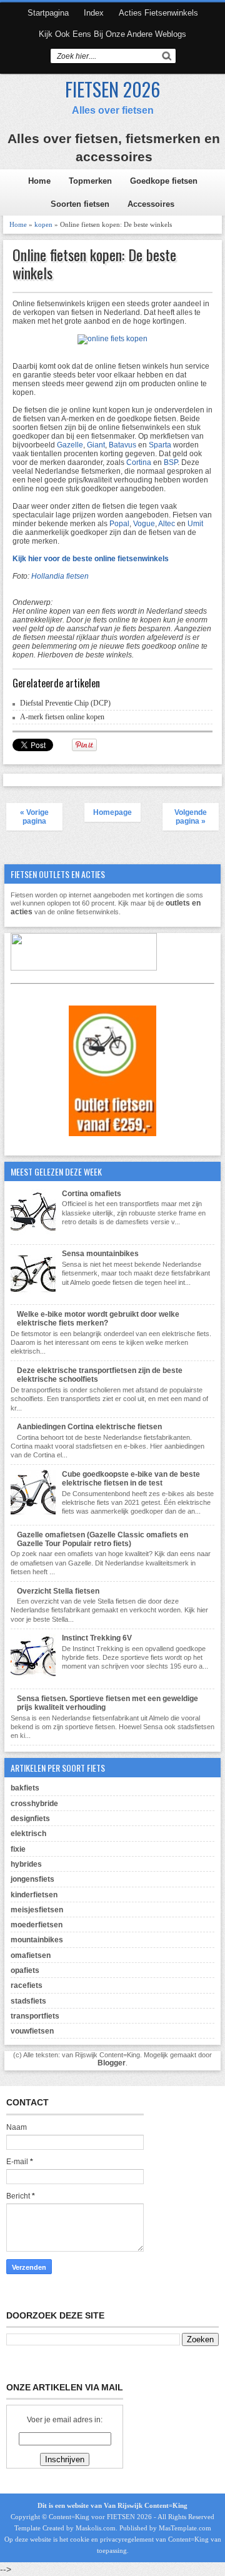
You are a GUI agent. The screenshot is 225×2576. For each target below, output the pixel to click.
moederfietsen (37, 1925)
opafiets (25, 1970)
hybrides (26, 1864)
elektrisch (28, 1834)
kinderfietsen (34, 1895)
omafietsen (31, 1955)
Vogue (144, 524)
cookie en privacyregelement (112, 2539)
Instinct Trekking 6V (97, 1638)
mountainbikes (37, 1940)
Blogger (112, 2063)
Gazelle (70, 445)
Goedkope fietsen (164, 181)
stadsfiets (28, 2001)
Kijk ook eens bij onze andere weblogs (112, 34)
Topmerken (90, 181)
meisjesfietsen (37, 1910)
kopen (43, 224)
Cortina (139, 462)
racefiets (27, 1985)
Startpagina (48, 13)
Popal (119, 524)
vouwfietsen (32, 2031)
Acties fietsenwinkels (158, 13)
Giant (96, 445)
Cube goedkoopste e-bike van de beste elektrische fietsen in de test (131, 1479)
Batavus (122, 445)
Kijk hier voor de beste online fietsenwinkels (91, 559)
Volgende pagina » (191, 817)
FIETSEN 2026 (112, 89)
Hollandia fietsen (60, 576)
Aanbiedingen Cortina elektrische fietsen (89, 1427)
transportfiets (35, 2016)
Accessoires (151, 204)
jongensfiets (32, 1879)
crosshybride (34, 1804)
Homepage (112, 812)
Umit (195, 524)
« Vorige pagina (34, 817)
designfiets (30, 1819)
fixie (18, 1849)
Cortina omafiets (92, 1194)
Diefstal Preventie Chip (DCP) (65, 703)
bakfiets (25, 1788)
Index (94, 13)
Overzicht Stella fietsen (58, 1591)
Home (39, 181)
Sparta (160, 445)
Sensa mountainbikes (100, 1254)
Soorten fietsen (80, 204)
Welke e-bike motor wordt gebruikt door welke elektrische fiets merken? (98, 1319)
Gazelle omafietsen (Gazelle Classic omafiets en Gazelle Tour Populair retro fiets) (102, 1539)
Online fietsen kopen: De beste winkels (94, 264)
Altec (167, 524)
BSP (171, 462)
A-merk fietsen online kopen (62, 717)
